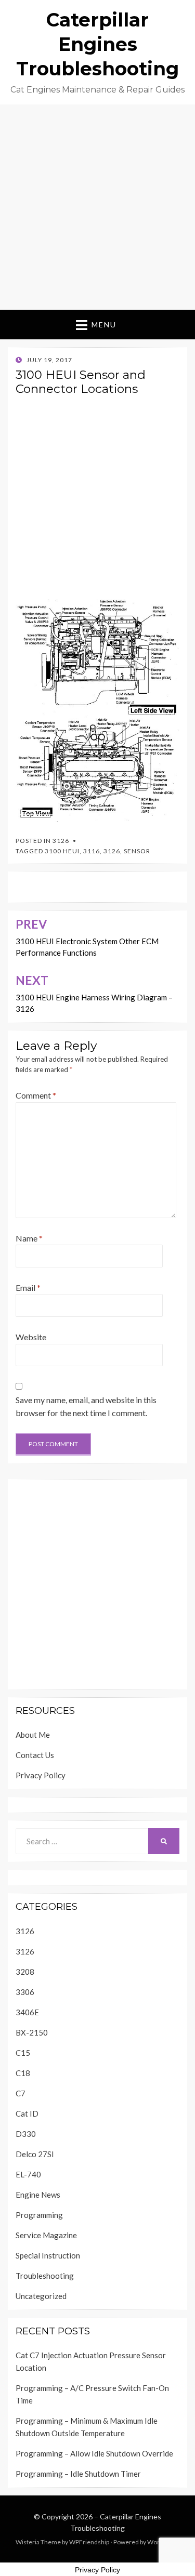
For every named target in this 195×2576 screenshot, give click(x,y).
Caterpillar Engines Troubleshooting (97, 44)
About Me (33, 1735)
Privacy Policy (41, 1775)
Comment (36, 1095)
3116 (92, 851)
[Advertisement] (97, 207)
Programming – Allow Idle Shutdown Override (94, 2453)
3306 (25, 1992)
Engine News (38, 2195)
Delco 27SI (35, 2154)
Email (28, 1287)
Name (29, 1238)
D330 (26, 2134)
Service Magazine (46, 2235)
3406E (27, 2012)
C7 (21, 2093)
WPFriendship (89, 2542)
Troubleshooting (45, 2276)
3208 (25, 1972)
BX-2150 (32, 2032)
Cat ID (27, 2113)
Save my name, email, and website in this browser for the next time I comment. (86, 1406)
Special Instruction (48, 2255)
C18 (23, 2073)
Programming (39, 2215)
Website (31, 1337)
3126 (61, 841)
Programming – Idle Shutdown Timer (78, 2474)
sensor (137, 851)
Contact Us (35, 1755)
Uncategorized (41, 2296)
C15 (23, 2053)
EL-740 (28, 2174)
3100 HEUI (62, 851)
